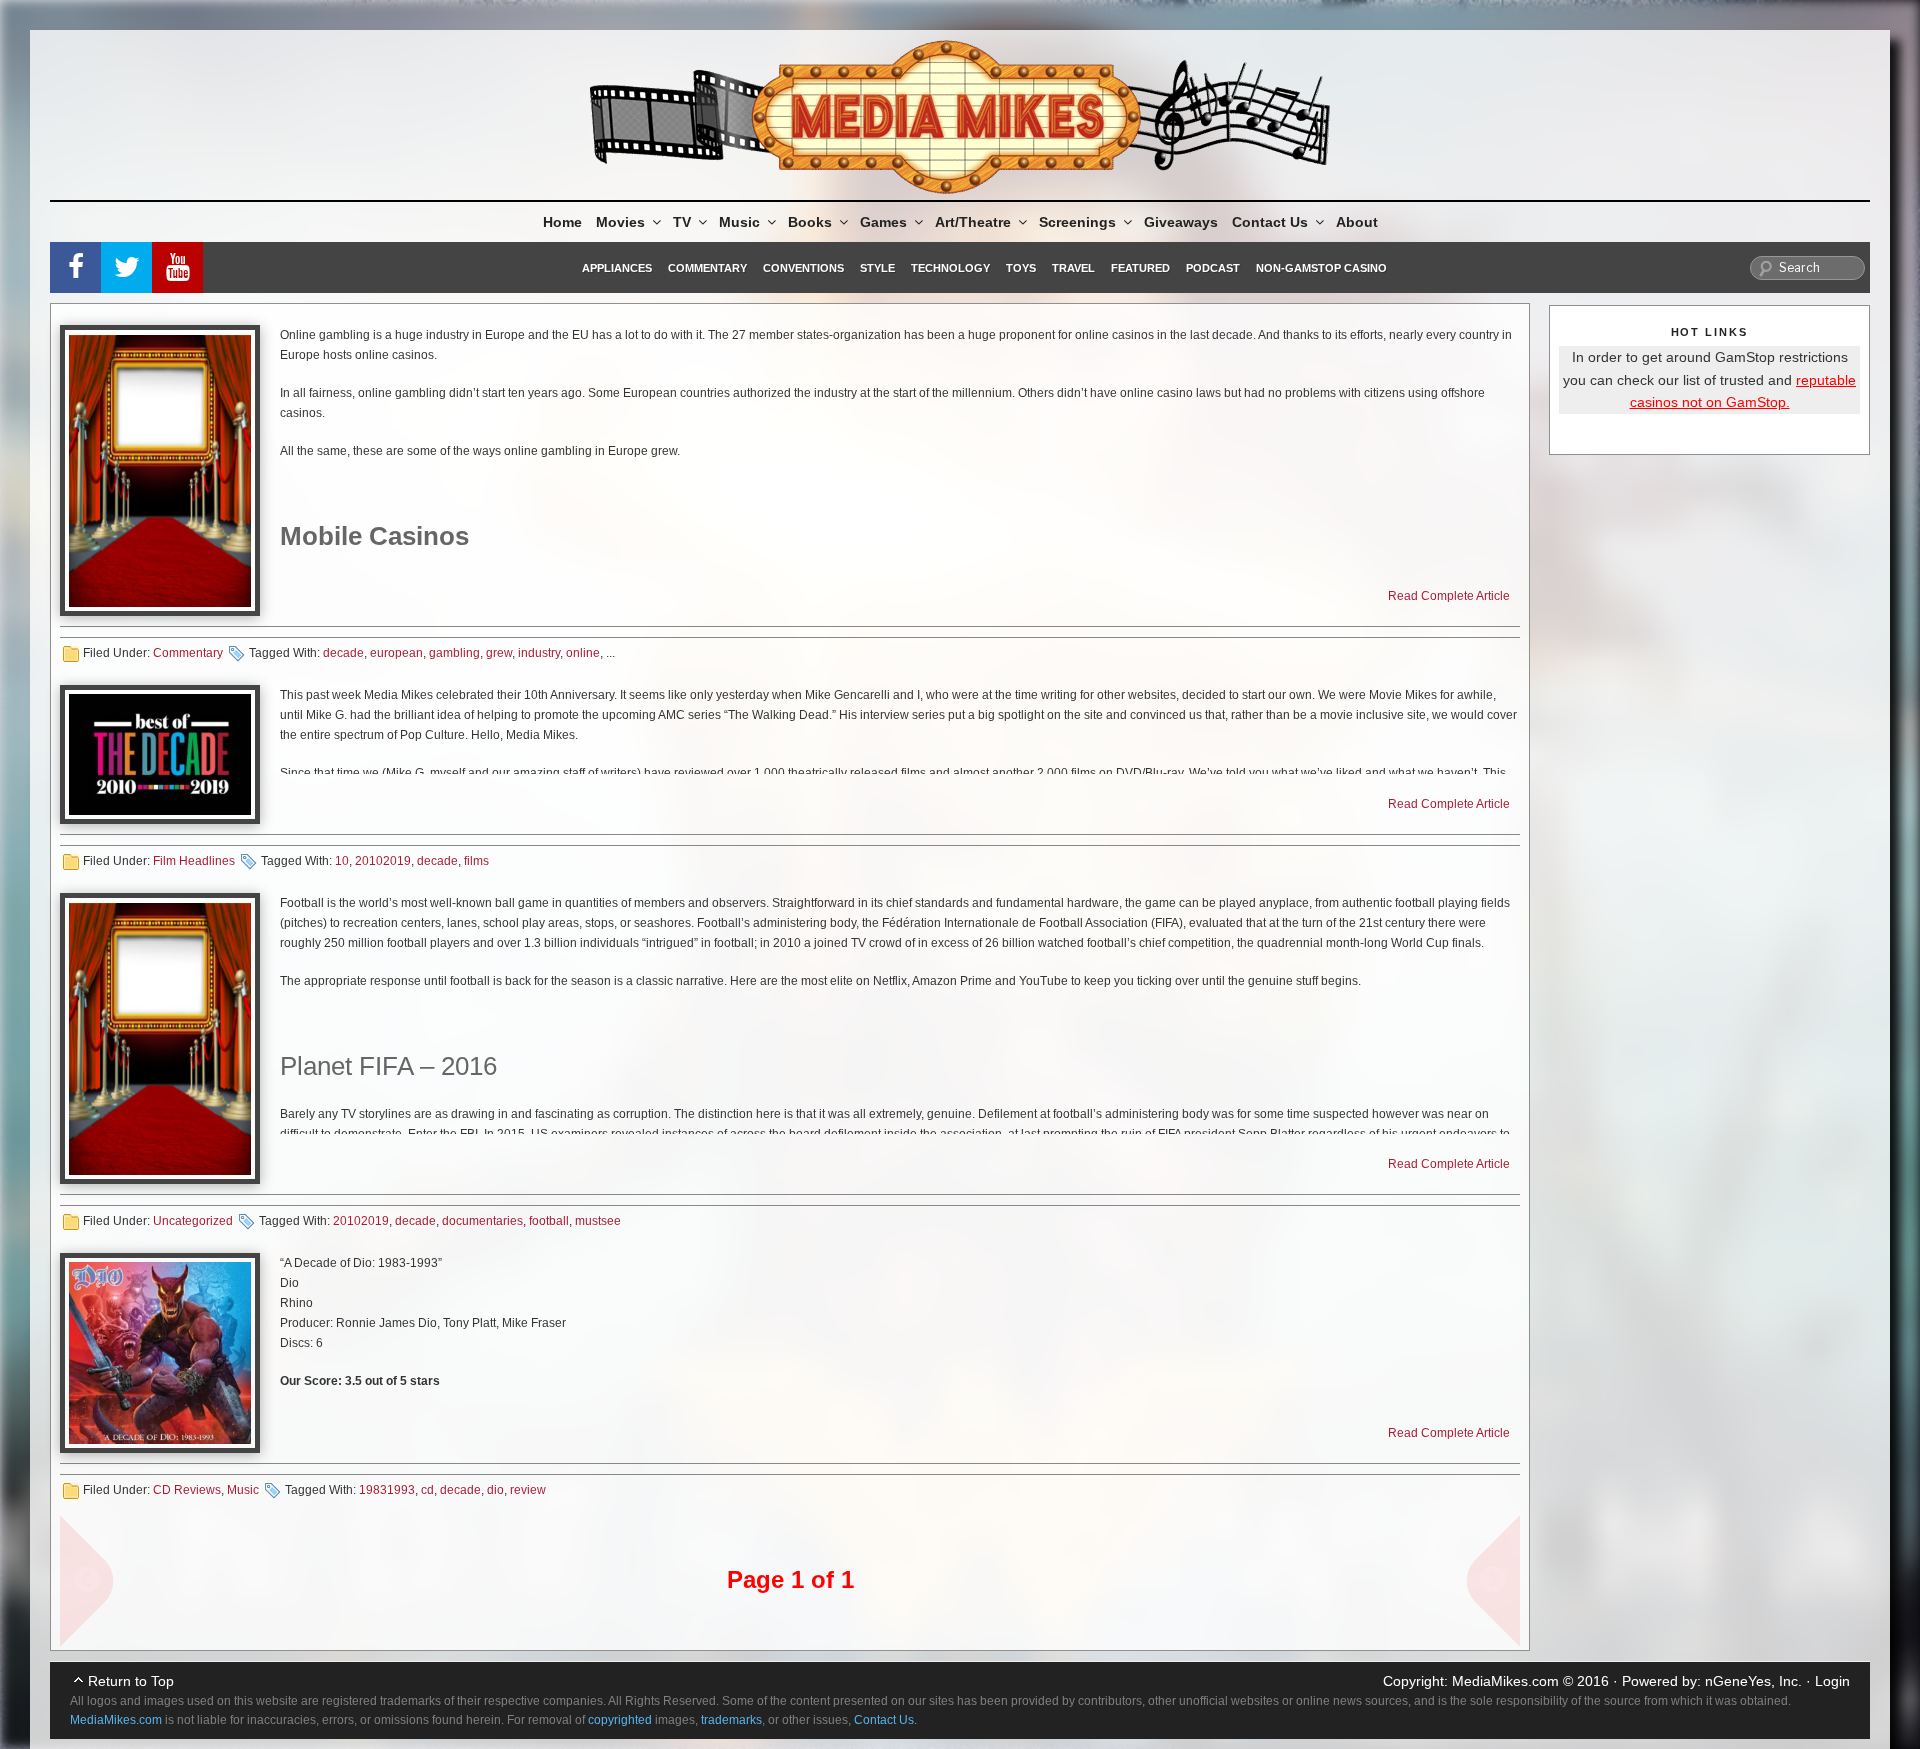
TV (682, 222)
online (583, 653)
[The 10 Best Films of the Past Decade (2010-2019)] (160, 754)
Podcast (1213, 268)
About (1357, 222)
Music (739, 222)
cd (427, 1490)
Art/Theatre (973, 222)
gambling (454, 653)
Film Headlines (194, 861)
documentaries (482, 1221)
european (396, 653)
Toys (1021, 268)
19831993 (387, 1490)
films (476, 861)
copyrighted (620, 1720)
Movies (620, 222)
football (549, 1221)
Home (562, 222)
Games (883, 222)
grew (499, 653)
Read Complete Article (1449, 596)
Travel (1073, 268)
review (528, 1490)
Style (877, 268)
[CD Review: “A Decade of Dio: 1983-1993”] (160, 1353)
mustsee (598, 1221)
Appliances (617, 268)
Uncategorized (193, 1221)
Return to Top (131, 1681)
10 (342, 861)
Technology (950, 268)
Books (810, 222)
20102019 (383, 861)
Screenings (1077, 222)
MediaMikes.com (1505, 1681)
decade (343, 653)
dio (495, 1490)
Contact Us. (885, 1720)
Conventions (803, 268)
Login (1832, 1681)
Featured (1140, 268)
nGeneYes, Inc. (1753, 1681)
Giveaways (1181, 222)
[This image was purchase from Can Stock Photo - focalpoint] (160, 470)
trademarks (731, 1720)
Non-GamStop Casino (1321, 268)
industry (539, 653)
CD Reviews (187, 1490)
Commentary (707, 268)
